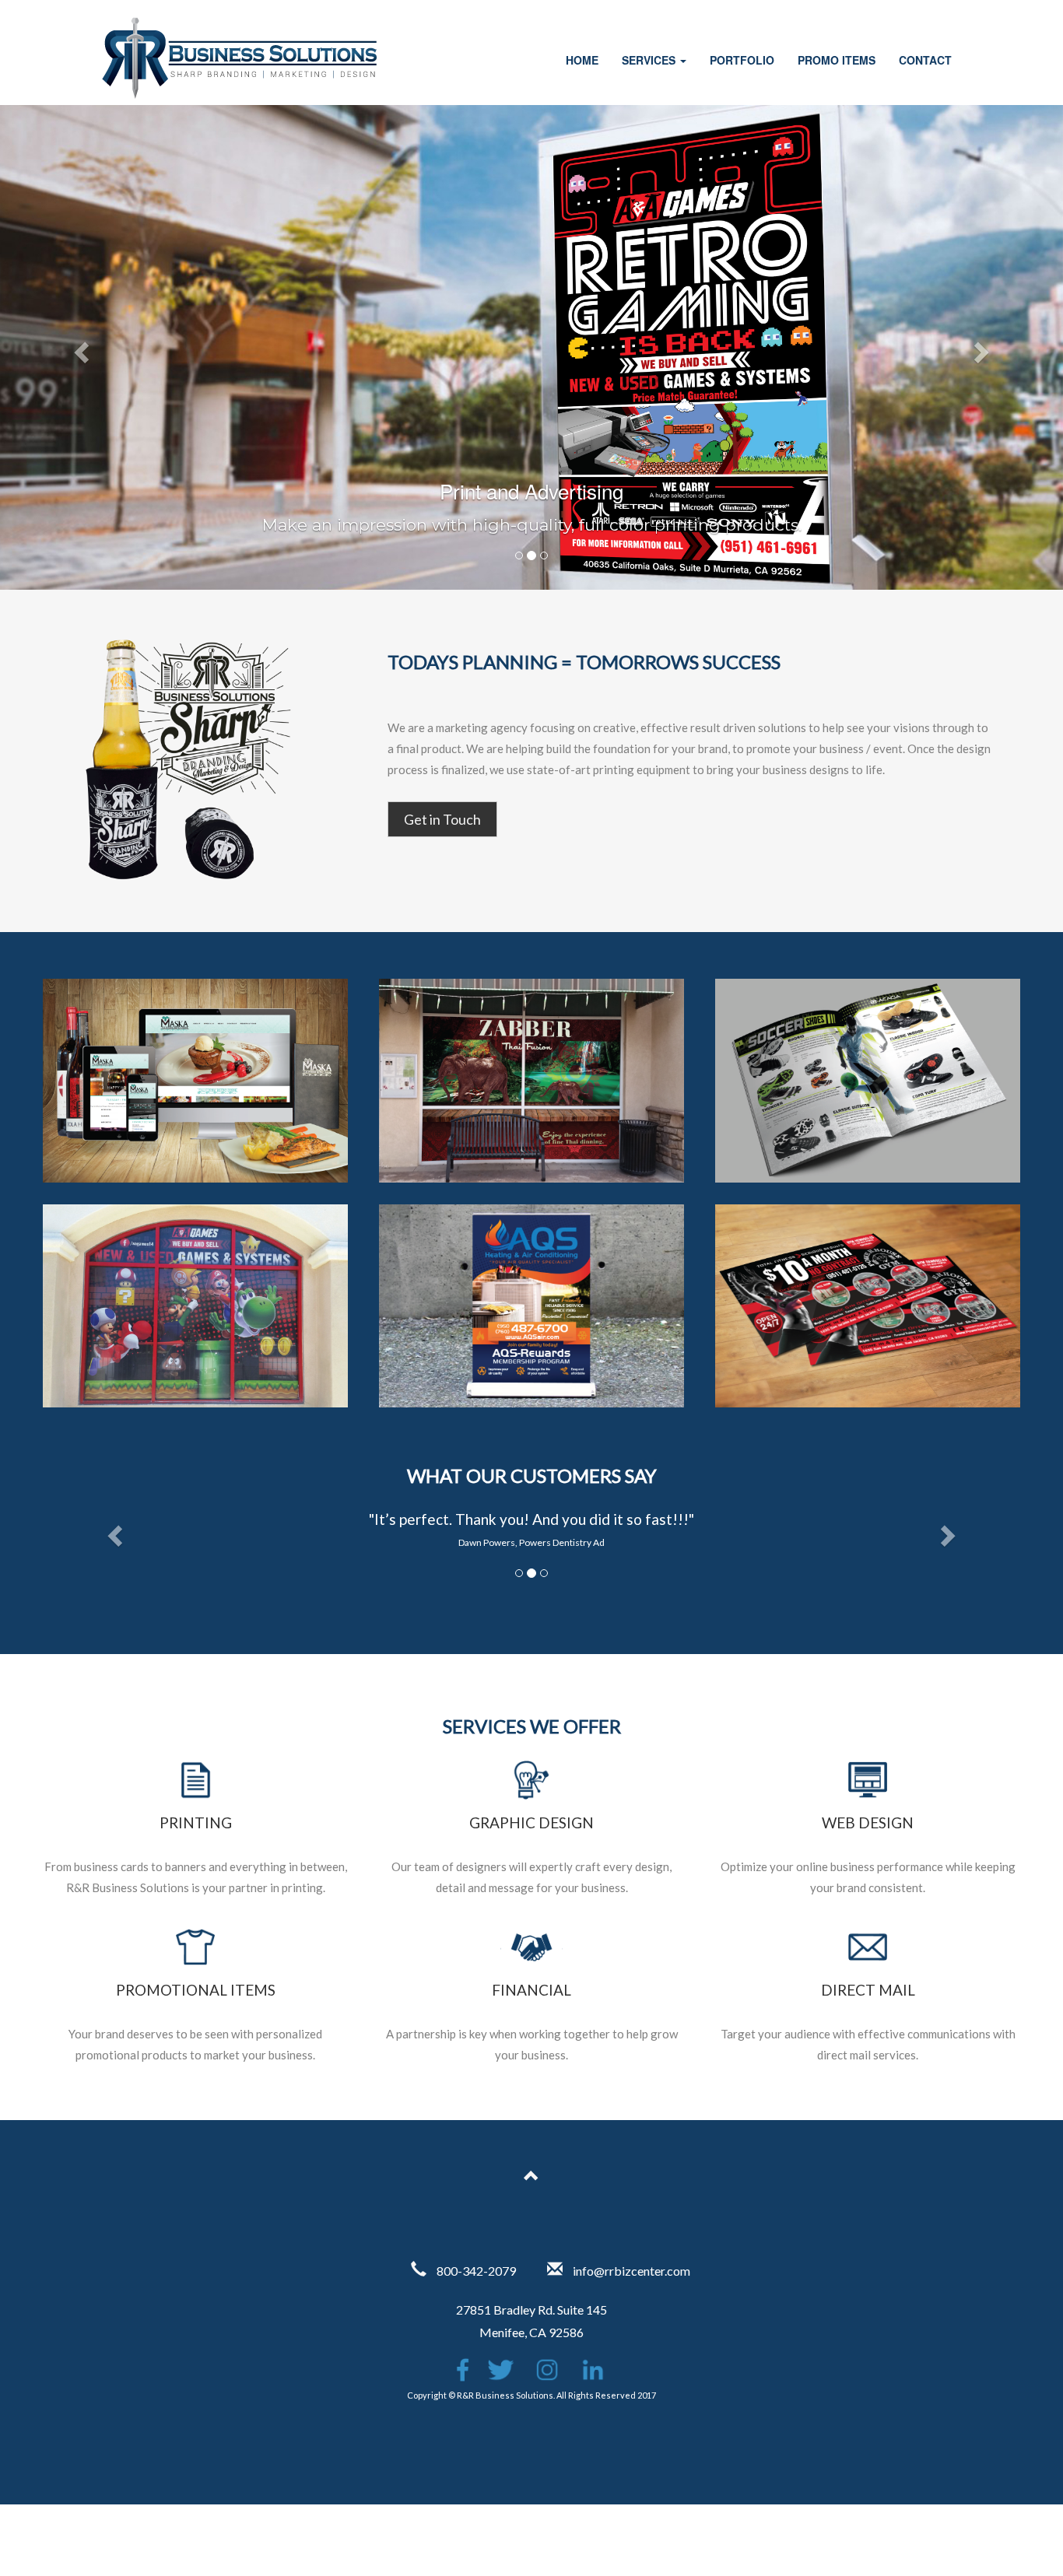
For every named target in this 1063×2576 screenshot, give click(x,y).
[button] (80, 347)
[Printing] (195, 1794)
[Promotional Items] (195, 1961)
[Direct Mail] (868, 1961)
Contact (925, 60)
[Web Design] (868, 1794)
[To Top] (531, 2178)
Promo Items (837, 60)
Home (582, 60)
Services (650, 60)
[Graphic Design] (531, 1794)
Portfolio (742, 60)
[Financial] (531, 1961)
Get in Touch (442, 819)
